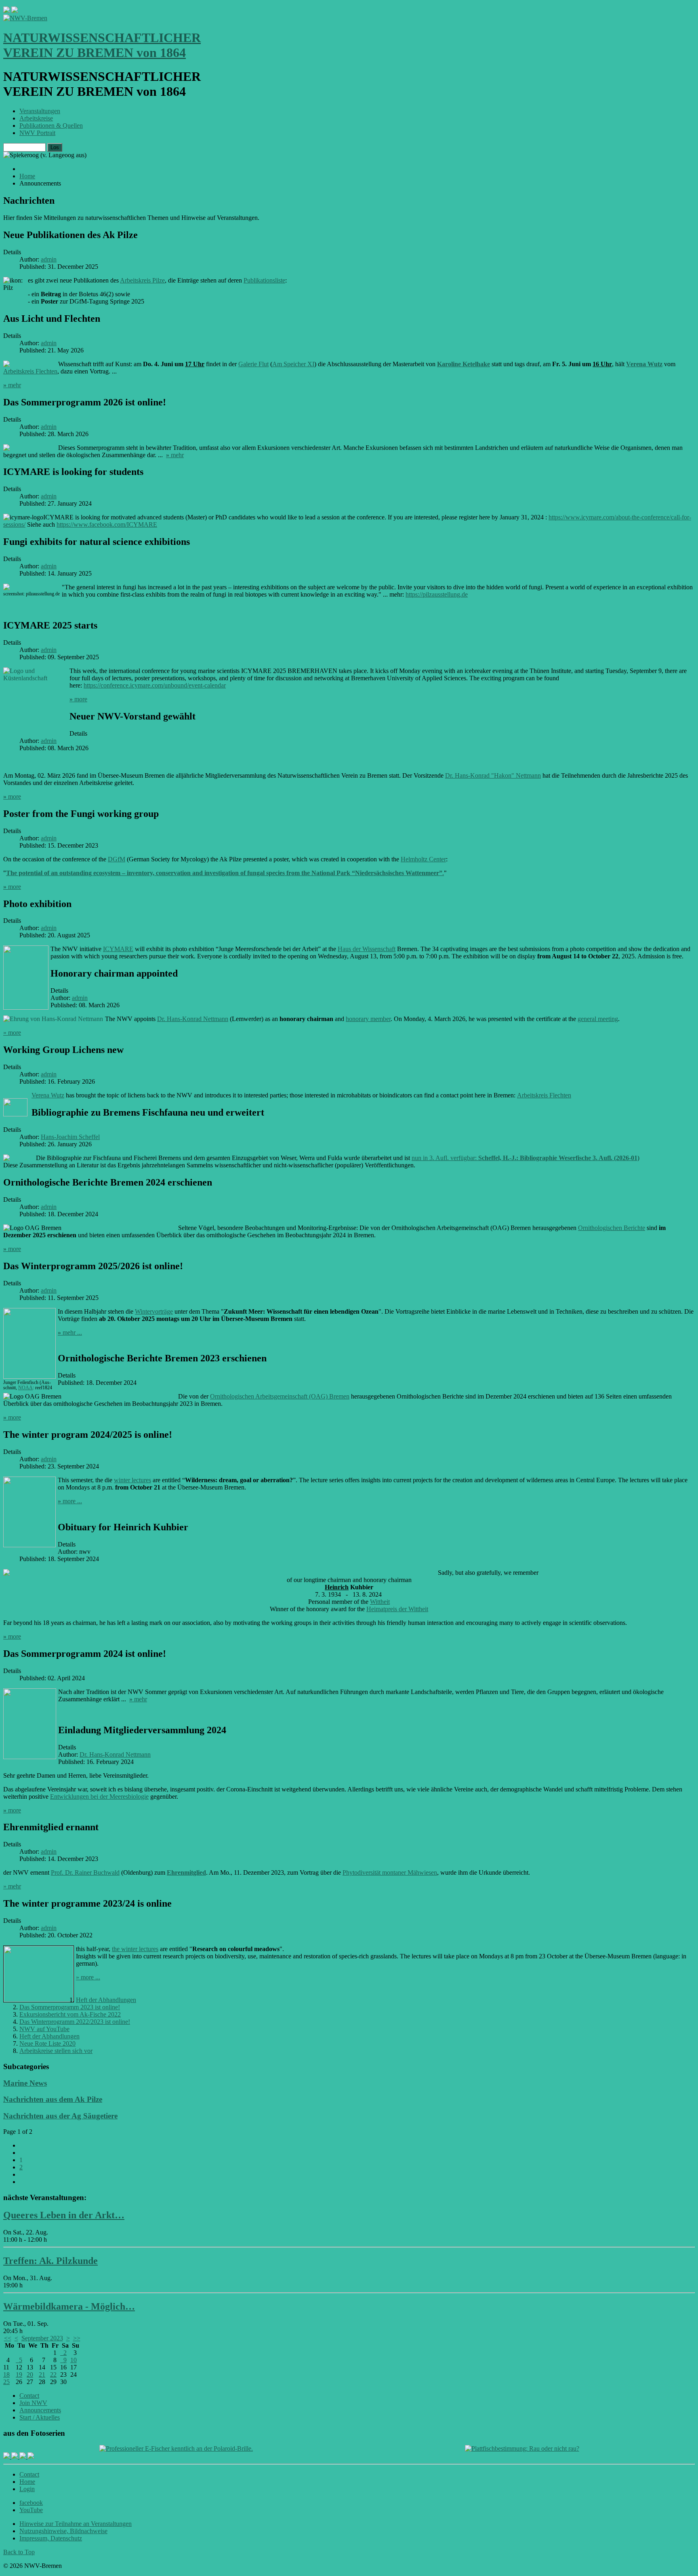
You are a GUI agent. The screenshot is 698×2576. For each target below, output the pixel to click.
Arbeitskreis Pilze (142, 280)
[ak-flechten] (16, 1114)
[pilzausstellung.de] (6, 589)
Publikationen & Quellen (51, 126)
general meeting (598, 1019)
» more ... (88, 1977)
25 (6, 2382)
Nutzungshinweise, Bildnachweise (63, 2531)
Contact (29, 2396)
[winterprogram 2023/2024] (39, 2000)
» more (12, 1033)
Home (27, 2482)
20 (30, 2375)
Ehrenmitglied (186, 1872)
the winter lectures (135, 1949)
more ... (70, 1501)
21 (42, 2375)
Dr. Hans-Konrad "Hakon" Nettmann (493, 775)
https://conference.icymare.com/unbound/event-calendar (155, 685)
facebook (31, 2503)
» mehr (12, 1886)
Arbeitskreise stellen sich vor (56, 2051)
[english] (6, 11)
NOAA (25, 1388)
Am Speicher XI (293, 364)
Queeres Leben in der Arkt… (64, 2215)
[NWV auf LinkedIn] (23, 2457)
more (78, 699)
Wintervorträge (154, 1311)
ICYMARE (118, 949)
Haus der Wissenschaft (367, 949)
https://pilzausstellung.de (437, 594)
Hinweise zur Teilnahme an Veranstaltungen (76, 2524)
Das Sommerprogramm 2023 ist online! (70, 2007)
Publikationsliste (264, 280)
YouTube (31, 2510)
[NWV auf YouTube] (31, 2457)
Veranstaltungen (40, 111)
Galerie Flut (253, 364)
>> (77, 2338)
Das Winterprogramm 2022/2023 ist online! (75, 2022)
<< (8, 2338)
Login (27, 2489)
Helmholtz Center (423, 859)
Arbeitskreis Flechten (30, 371)
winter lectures (132, 1480)
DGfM (117, 859)
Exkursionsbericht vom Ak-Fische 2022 (70, 2014)
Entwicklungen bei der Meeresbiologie (99, 1796)
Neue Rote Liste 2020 (47, 2043)
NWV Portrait (37, 133)
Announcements (40, 2410)
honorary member (368, 1019)
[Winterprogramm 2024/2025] (29, 1546)
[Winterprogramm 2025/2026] (29, 1377)
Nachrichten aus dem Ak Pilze (53, 2099)
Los (55, 147)
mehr (12, 385)
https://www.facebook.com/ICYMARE (107, 524)
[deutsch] (15, 11)
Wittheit (380, 1602)
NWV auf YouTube (44, 2029)
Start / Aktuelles (40, 2417)
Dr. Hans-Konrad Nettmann (193, 1019)
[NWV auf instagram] (15, 2457)
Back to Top (19, 2552)
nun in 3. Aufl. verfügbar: (526, 1158)
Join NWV (33, 2403)
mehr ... (70, 1332)
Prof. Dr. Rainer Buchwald (85, 1872)
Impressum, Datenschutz (51, 2538)
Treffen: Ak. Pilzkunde (50, 2261)
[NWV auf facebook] (7, 2457)
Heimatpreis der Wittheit (397, 1609)
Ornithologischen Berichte (612, 1228)
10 (74, 2360)
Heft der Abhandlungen (106, 2000)
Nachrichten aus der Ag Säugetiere (60, 2116)
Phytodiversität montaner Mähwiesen (390, 1872)
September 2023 (42, 2338)
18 (6, 2375)
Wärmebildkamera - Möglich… (69, 2306)
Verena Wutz (644, 364)
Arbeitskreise (36, 118)
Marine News (25, 2083)
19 (19, 2375)
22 (53, 2375)
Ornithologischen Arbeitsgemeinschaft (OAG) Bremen (280, 1396)
